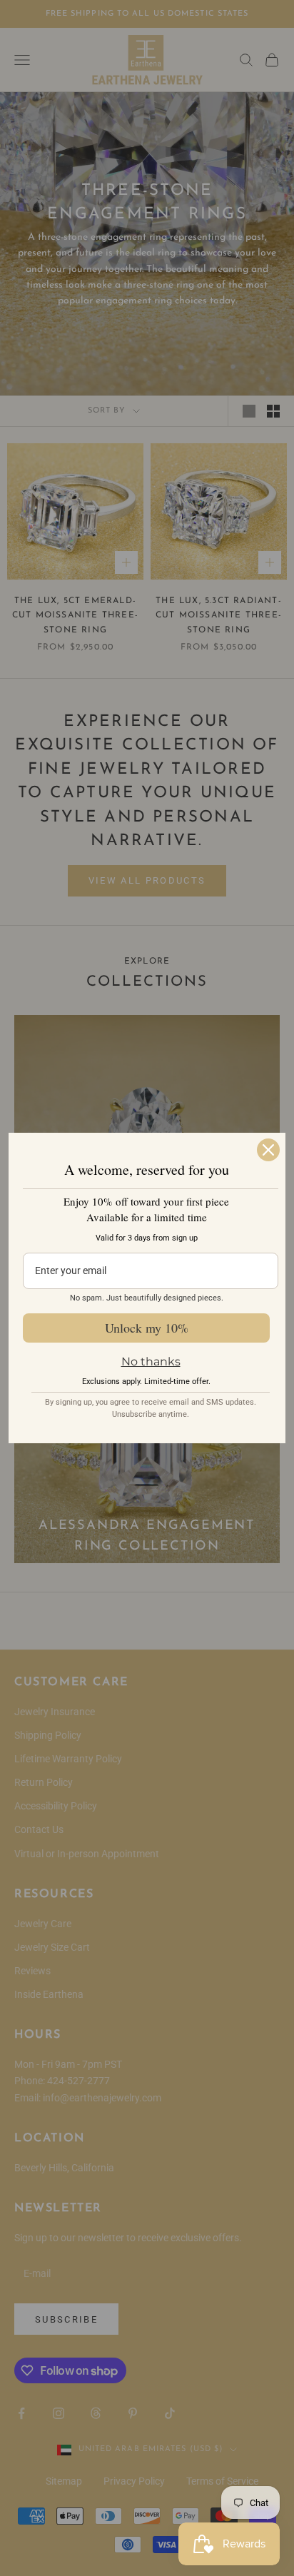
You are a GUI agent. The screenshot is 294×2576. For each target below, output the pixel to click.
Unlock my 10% (147, 1328)
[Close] (268, 1150)
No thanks (151, 1362)
